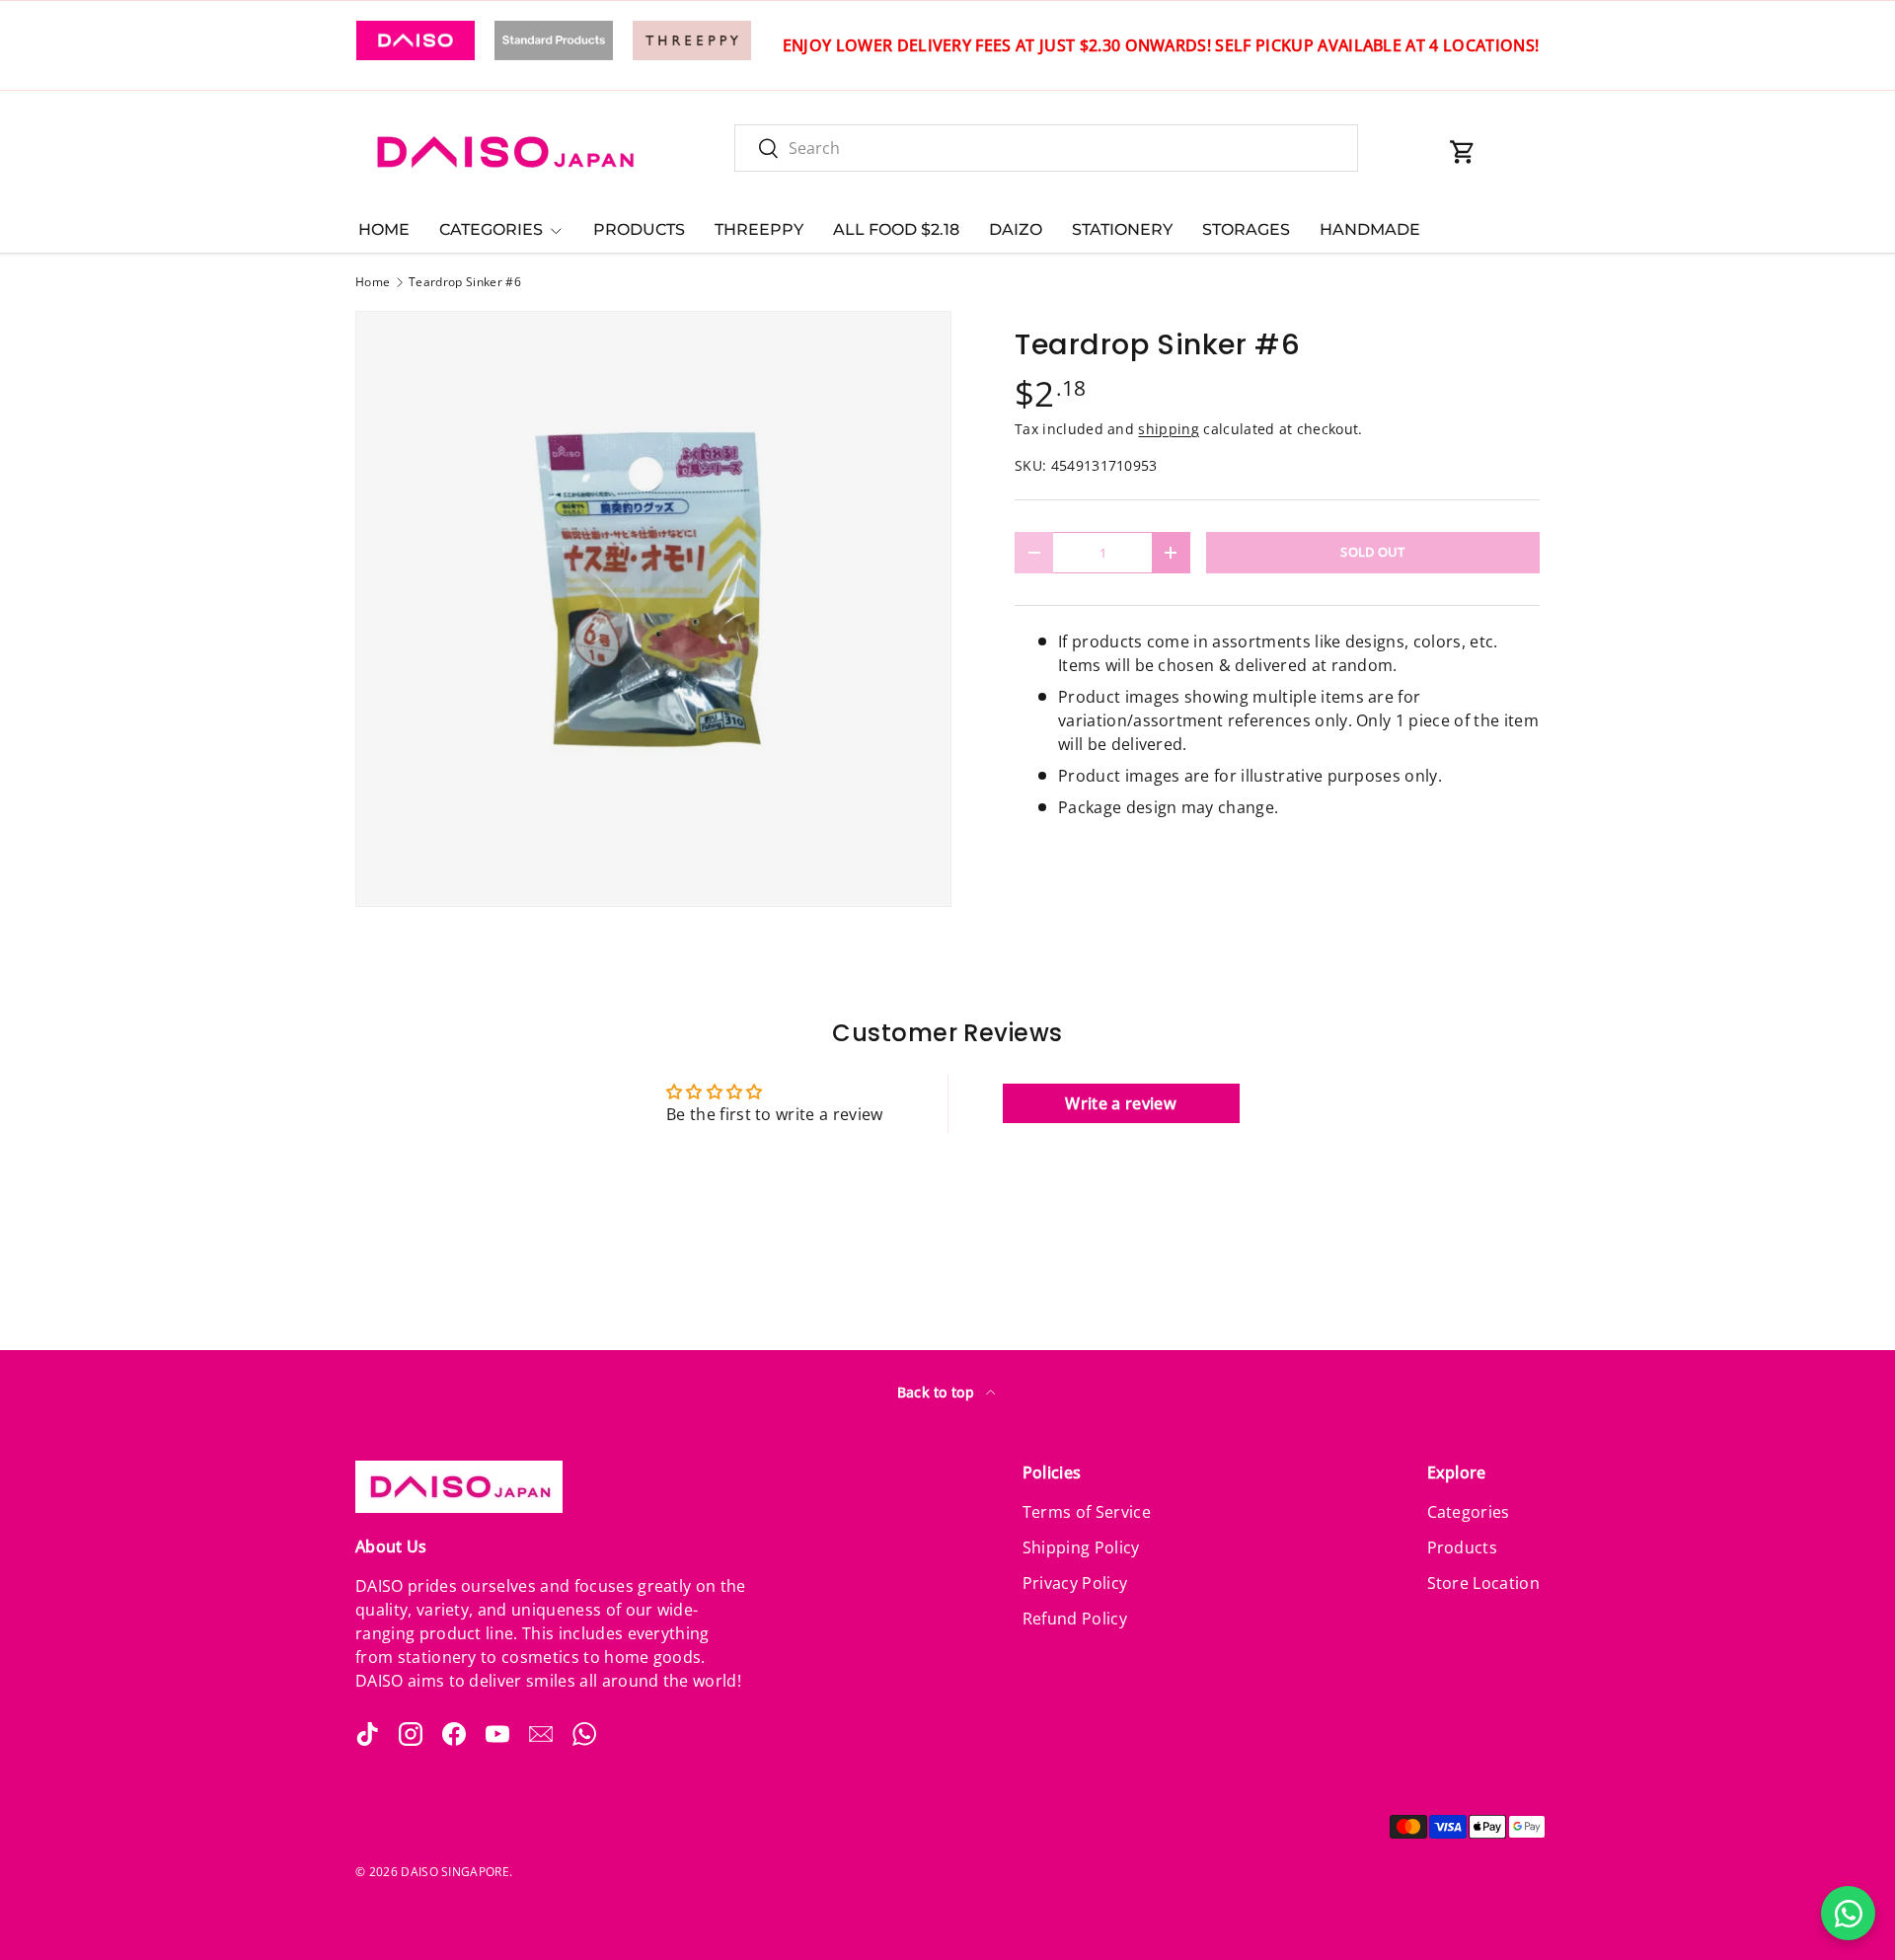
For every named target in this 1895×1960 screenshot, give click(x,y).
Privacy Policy (1075, 1583)
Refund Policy (1075, 1619)
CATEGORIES (491, 229)
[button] (1463, 152)
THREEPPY (759, 229)
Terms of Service (1087, 1512)
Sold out (1373, 552)
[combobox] (1046, 148)
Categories (1469, 1512)
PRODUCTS (639, 229)
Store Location (1483, 1583)
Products (1463, 1547)
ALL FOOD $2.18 (896, 229)
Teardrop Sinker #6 (465, 282)
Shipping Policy (1081, 1547)
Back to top (938, 1392)
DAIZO (1016, 229)
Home (373, 282)
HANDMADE (1370, 229)
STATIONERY (1122, 229)
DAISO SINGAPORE (455, 1872)
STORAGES (1246, 229)
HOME (384, 229)
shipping (1169, 429)
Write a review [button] (1120, 1103)
